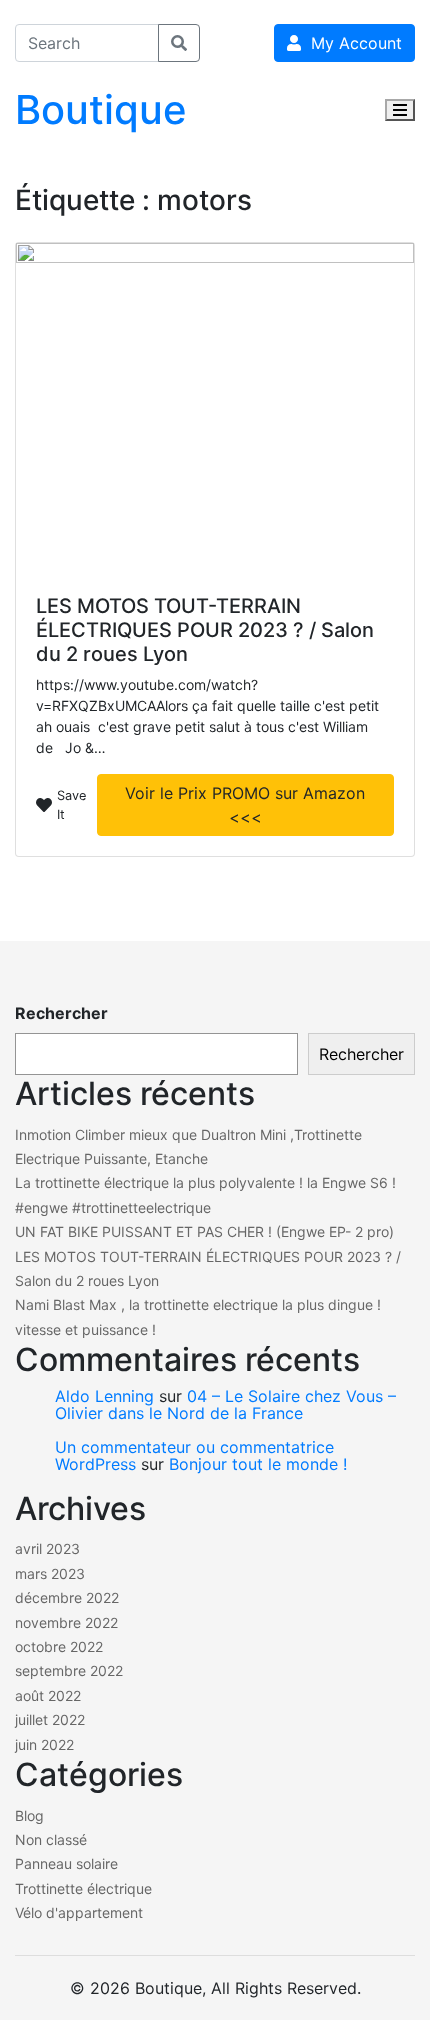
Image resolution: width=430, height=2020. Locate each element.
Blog (29, 1815)
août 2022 (48, 1695)
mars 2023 (50, 1573)
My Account (351, 43)
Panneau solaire (66, 1863)
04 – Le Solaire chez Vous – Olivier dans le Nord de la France (225, 1405)
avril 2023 (47, 1548)
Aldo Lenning (104, 1396)
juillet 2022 (50, 1719)
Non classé (51, 1839)
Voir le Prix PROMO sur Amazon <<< (245, 805)
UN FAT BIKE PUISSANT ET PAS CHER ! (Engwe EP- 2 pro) (204, 1231)
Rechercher (61, 1013)
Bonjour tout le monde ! (258, 1464)
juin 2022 (44, 1744)
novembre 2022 (66, 1622)
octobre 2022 (59, 1646)
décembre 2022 (67, 1597)
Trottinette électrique (83, 1888)
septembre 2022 (69, 1670)
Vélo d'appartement (79, 1912)
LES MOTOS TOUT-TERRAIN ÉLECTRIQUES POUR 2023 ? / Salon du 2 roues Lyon (205, 630)
